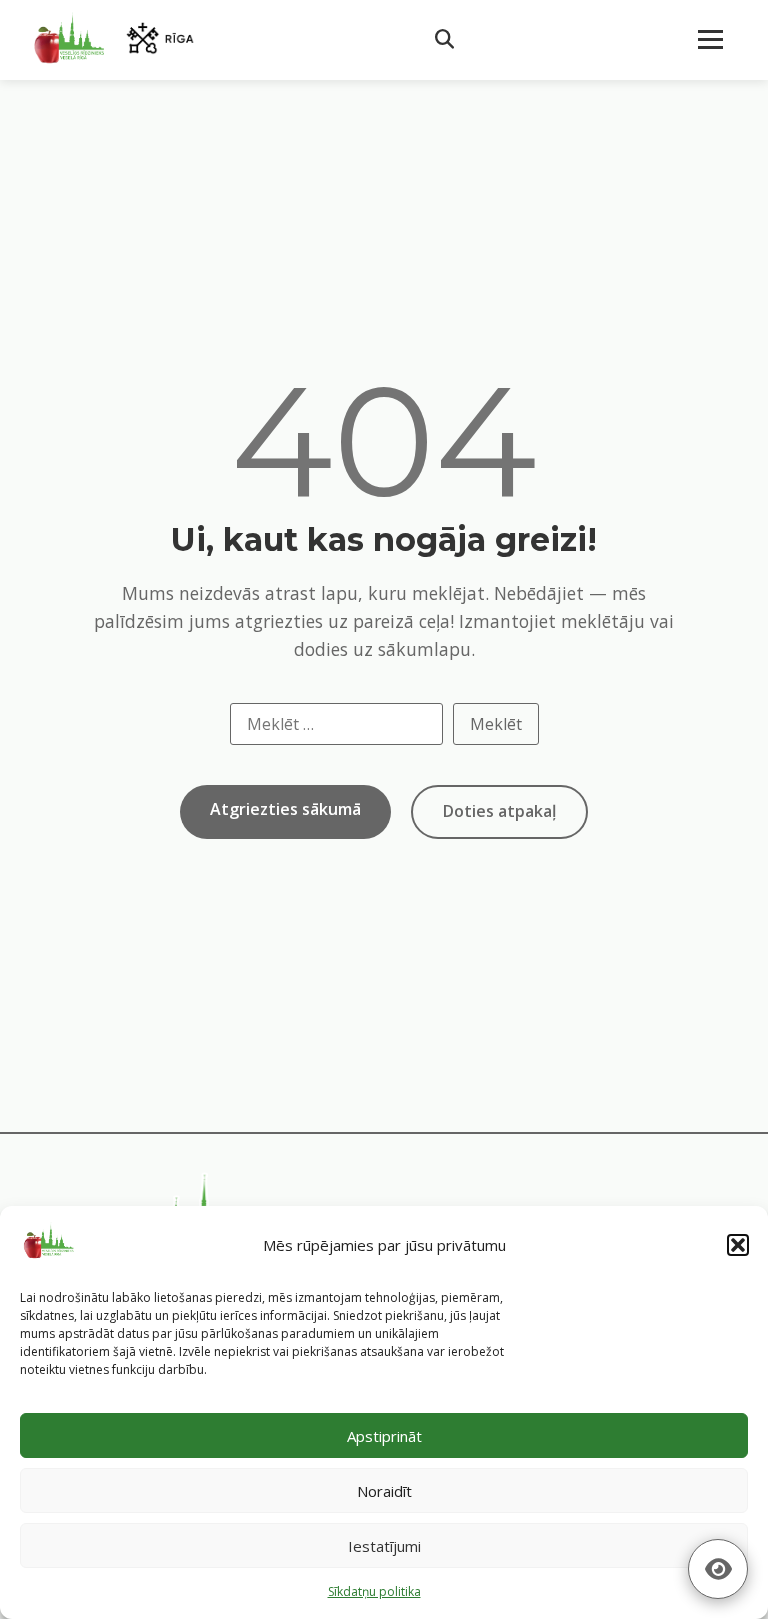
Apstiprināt (384, 1436)
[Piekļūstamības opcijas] (718, 1569)
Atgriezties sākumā (285, 809)
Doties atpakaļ (499, 811)
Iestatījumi (384, 1546)
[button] (738, 1245)
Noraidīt (384, 1491)
